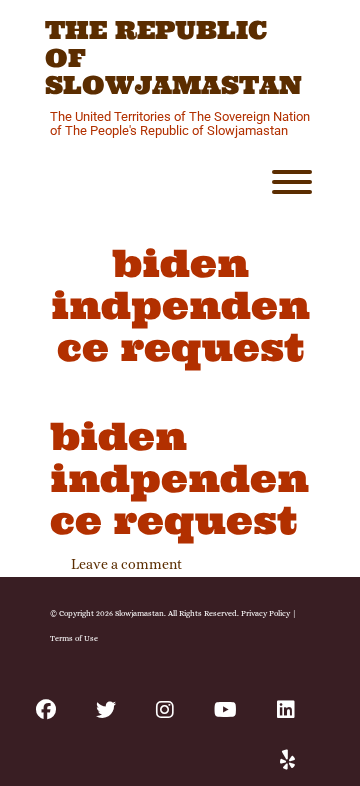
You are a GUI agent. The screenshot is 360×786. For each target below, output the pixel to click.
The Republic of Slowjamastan (173, 58)
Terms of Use (74, 638)
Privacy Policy (265, 613)
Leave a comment (126, 564)
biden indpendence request (179, 478)
